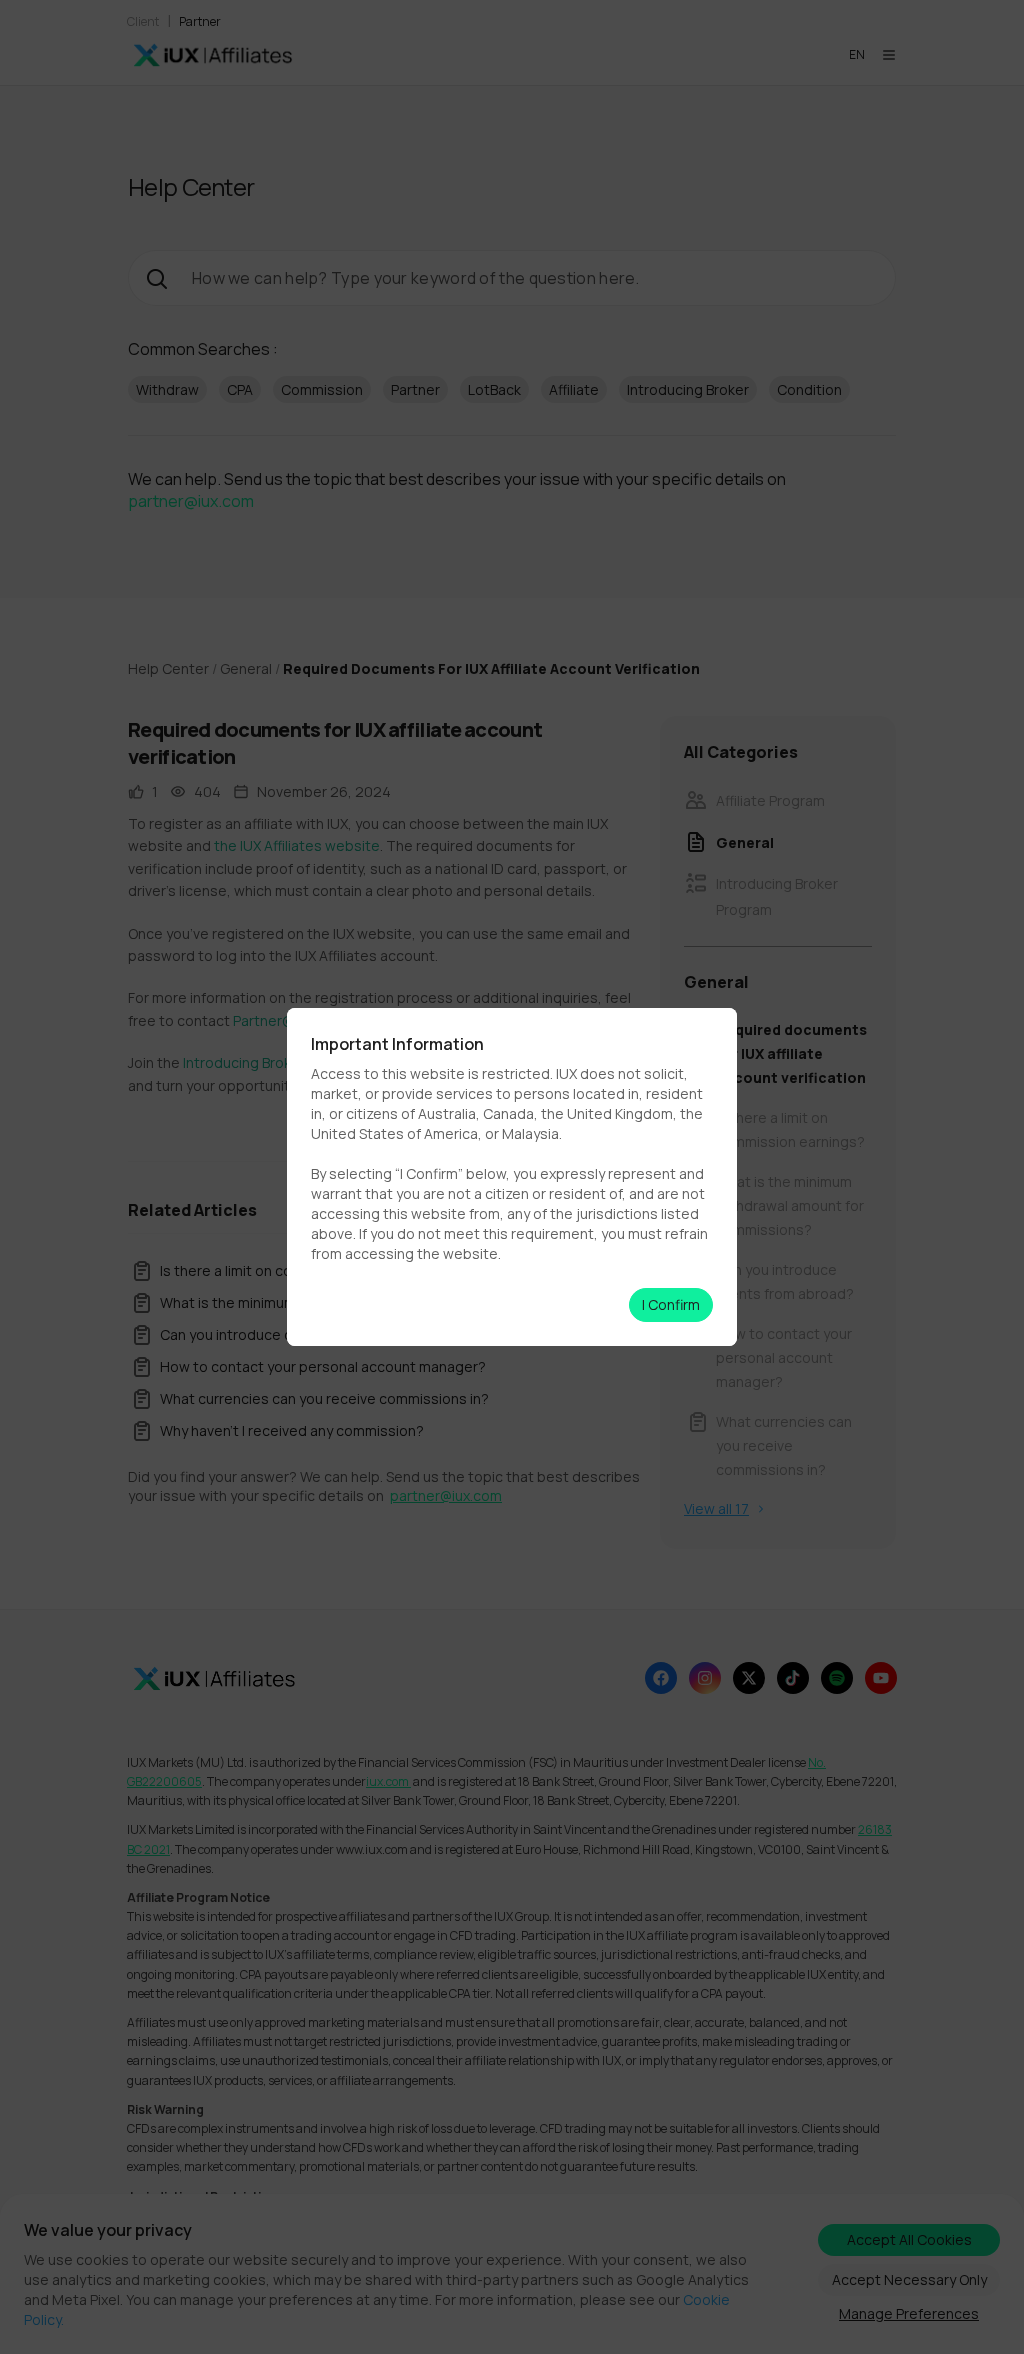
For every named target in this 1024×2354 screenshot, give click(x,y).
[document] (512, 1177)
